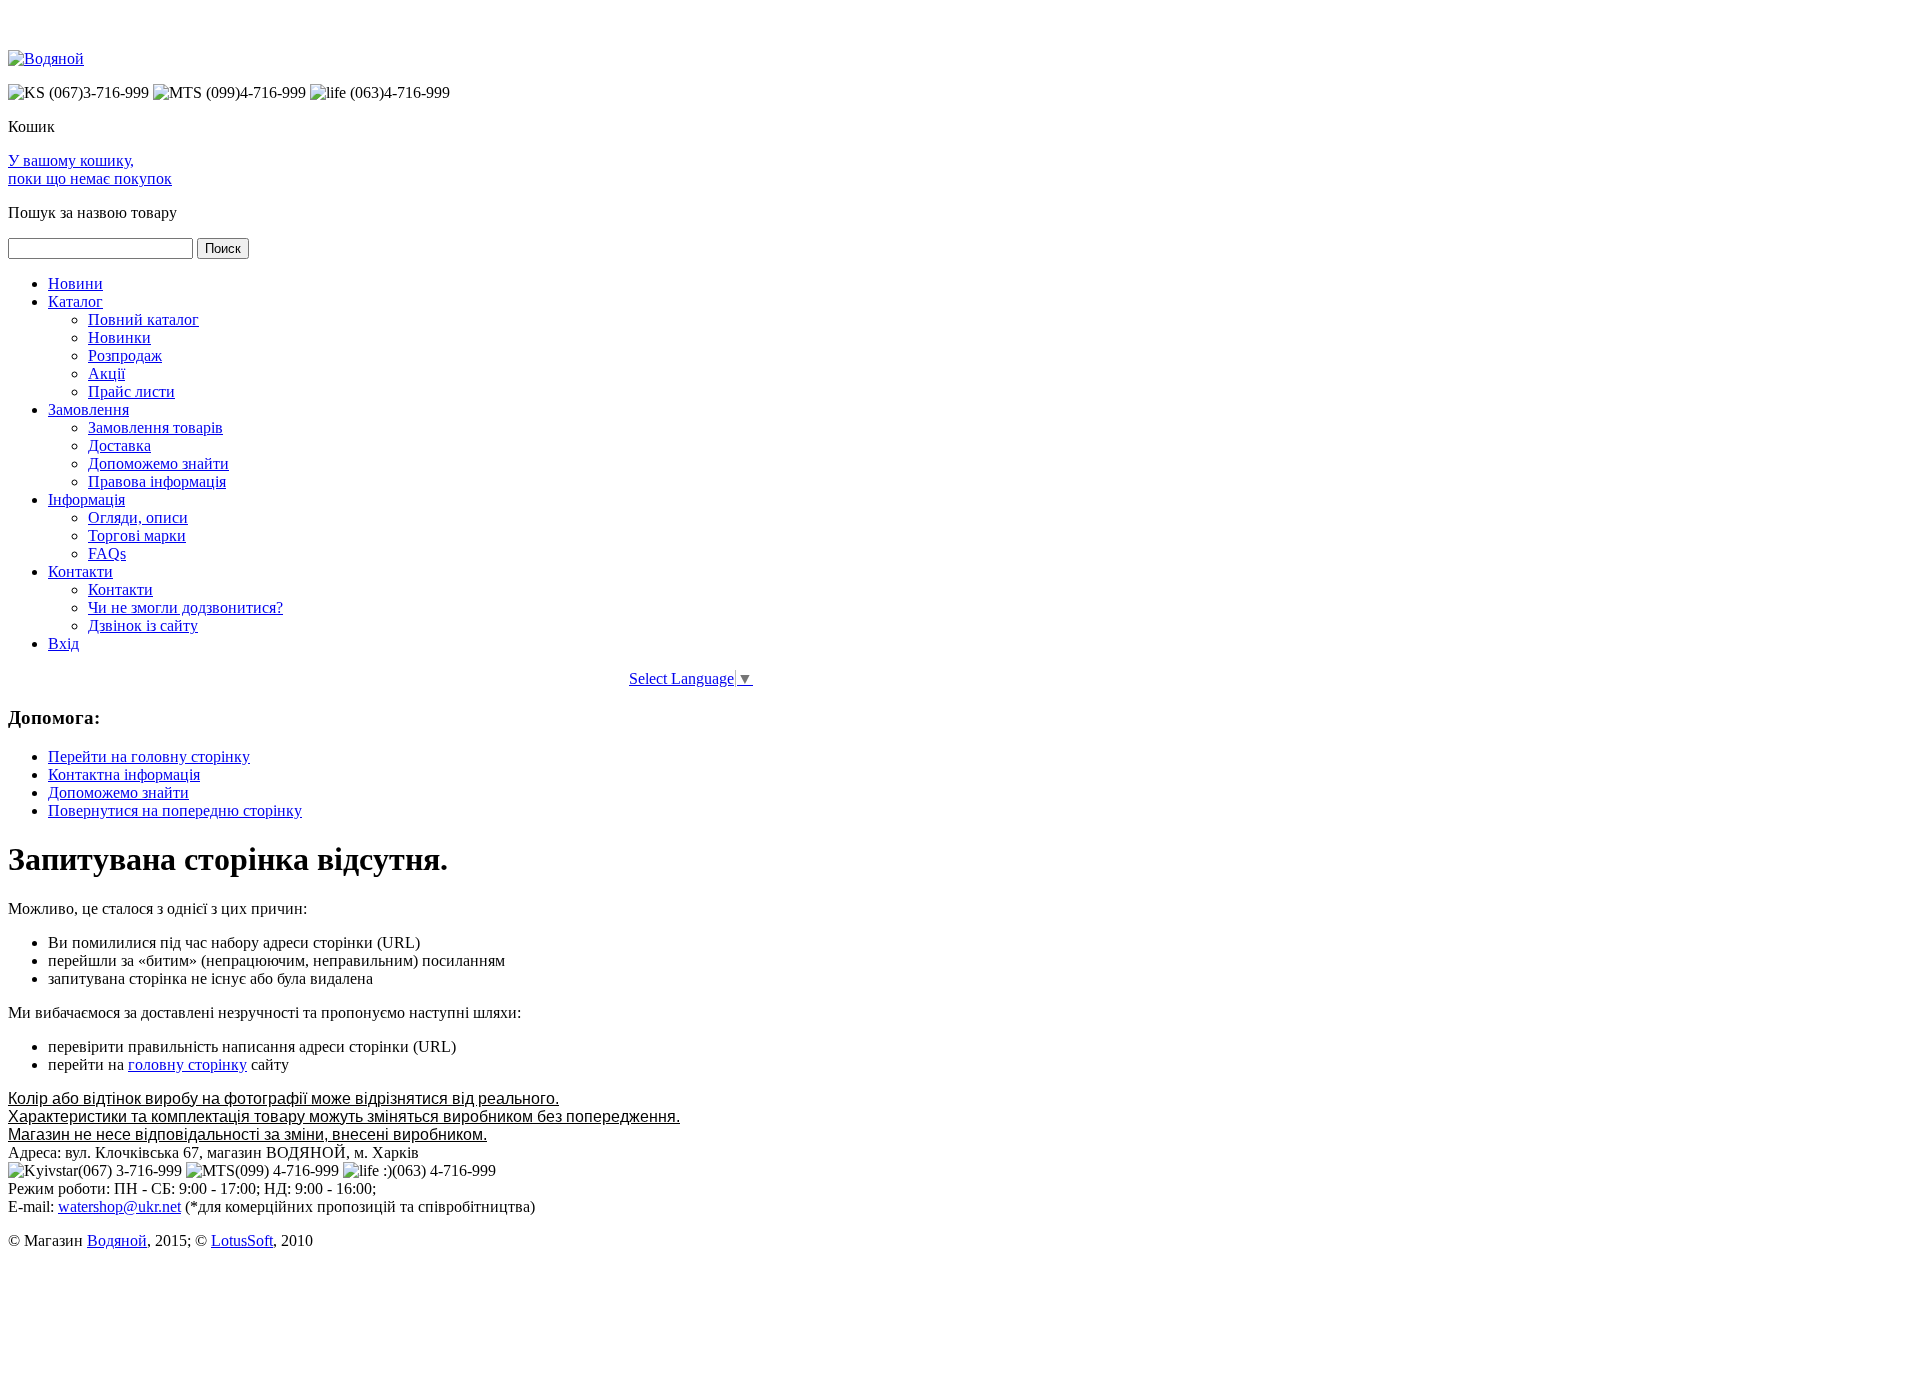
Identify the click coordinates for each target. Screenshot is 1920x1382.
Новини (75, 283)
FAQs (107, 553)
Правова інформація (157, 481)
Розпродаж (125, 355)
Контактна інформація (124, 774)
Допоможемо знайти (158, 463)
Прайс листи (131, 391)
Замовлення (88, 409)
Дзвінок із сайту (143, 625)
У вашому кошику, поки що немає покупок (90, 169)
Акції (106, 373)
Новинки (119, 337)
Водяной (117, 1240)
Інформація (86, 499)
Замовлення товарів (155, 427)
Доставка (119, 445)
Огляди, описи (138, 517)
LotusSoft (242, 1240)
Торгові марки (137, 535)
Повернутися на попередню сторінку (175, 810)
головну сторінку (187, 1064)
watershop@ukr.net (119, 1206)
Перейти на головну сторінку (149, 756)
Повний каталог (143, 319)
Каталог (75, 301)
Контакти (80, 571)
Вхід (63, 643)
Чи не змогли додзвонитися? (185, 607)
